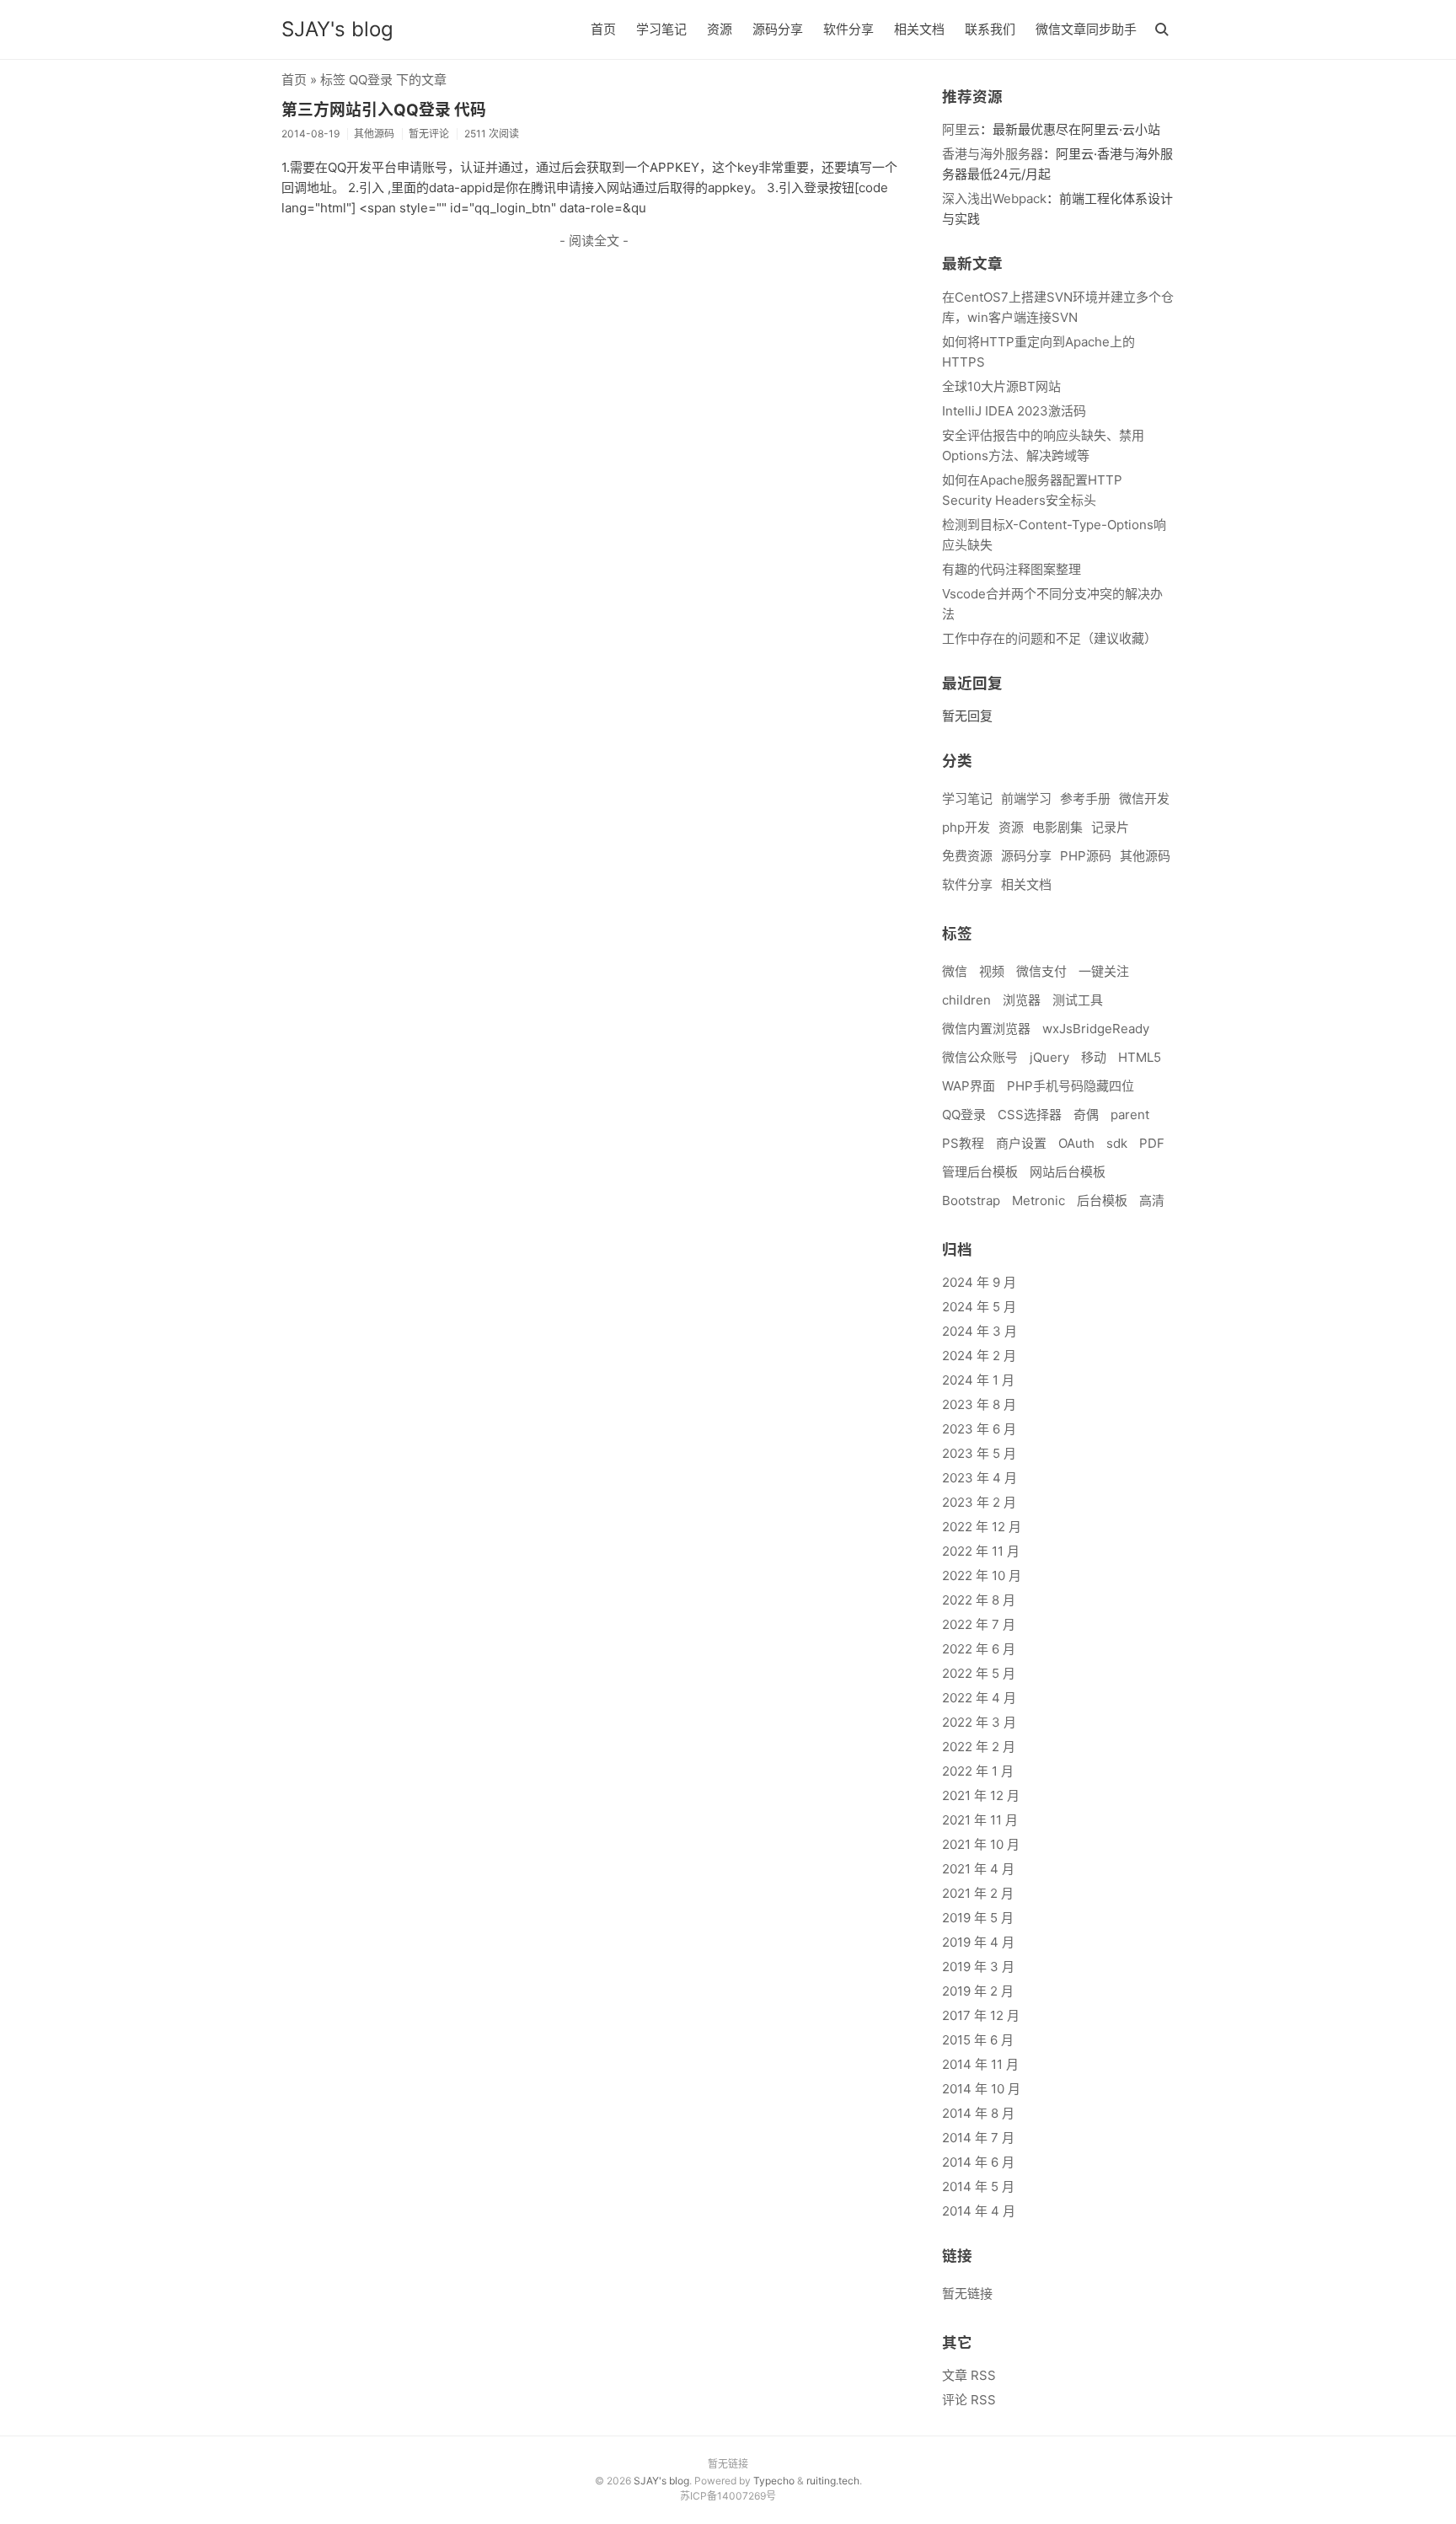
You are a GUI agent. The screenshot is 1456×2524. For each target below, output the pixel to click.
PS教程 (963, 1143)
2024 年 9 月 (979, 1282)
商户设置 (1021, 1143)
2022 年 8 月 (979, 1600)
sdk (1117, 1143)
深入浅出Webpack (994, 198)
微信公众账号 (980, 1057)
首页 (603, 29)
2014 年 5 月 (978, 2186)
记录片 (1110, 827)
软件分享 (848, 29)
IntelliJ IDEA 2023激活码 (1014, 411)
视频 (992, 971)
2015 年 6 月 (978, 2040)
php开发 (966, 827)
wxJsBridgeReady (1096, 1029)
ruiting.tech (833, 2481)
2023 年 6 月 (979, 1429)
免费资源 (967, 856)
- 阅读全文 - (594, 241)
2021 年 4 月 (978, 1869)
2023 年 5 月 (979, 1453)
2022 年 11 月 (981, 1551)
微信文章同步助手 (1086, 29)
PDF (1152, 1143)
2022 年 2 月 (979, 1747)
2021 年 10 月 (981, 1844)
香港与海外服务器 (993, 154)
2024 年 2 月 (979, 1356)
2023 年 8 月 (979, 1404)
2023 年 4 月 (980, 1478)
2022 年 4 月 (979, 1698)
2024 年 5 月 (979, 1307)
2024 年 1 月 (978, 1380)
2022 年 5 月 (979, 1673)
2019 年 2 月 (978, 1991)
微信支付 (1041, 971)
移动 (1094, 1057)
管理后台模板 (980, 1172)
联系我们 (990, 29)
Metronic (1038, 1200)
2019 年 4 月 (978, 1942)
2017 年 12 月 (981, 2015)
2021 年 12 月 (981, 1795)
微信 (955, 971)
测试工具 (1078, 1000)
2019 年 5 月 (978, 1918)
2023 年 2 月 (979, 1502)
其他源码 (1145, 856)
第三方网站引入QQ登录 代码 (384, 110)
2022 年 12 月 (982, 1527)
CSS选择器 (1030, 1115)
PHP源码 (1086, 856)
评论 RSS (969, 2400)
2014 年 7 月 (978, 2138)
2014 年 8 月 (978, 2113)
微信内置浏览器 (986, 1029)
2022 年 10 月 (982, 1575)
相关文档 (919, 29)
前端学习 (1026, 798)
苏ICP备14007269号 (728, 2496)
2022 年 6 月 (979, 1649)
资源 (720, 29)
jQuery (1049, 1057)
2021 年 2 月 (978, 1893)
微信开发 (1144, 798)
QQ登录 (964, 1115)
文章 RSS (969, 2375)
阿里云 (961, 129)
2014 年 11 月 (980, 2064)
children (966, 1000)
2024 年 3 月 (980, 1331)
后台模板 (1102, 1200)
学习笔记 (661, 29)
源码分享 (778, 29)
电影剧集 (1057, 827)
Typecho (774, 2481)
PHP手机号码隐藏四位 (1071, 1086)
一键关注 (1104, 971)
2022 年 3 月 (979, 1722)
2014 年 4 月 (979, 2211)
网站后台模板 (1068, 1172)
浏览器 (1022, 1000)
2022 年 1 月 (978, 1771)
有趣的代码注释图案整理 (1012, 569)
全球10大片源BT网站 (1001, 386)
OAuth (1076, 1143)
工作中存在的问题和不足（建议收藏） (1049, 638)
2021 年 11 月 (980, 1820)
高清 (1152, 1200)
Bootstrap (971, 1200)
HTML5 (1140, 1057)
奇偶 (1086, 1115)
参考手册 (1085, 798)
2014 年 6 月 (978, 2162)
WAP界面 (969, 1086)
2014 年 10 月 (981, 2089)
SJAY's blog (337, 29)
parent (1130, 1115)
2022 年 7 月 (979, 1624)
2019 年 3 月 (978, 1967)
